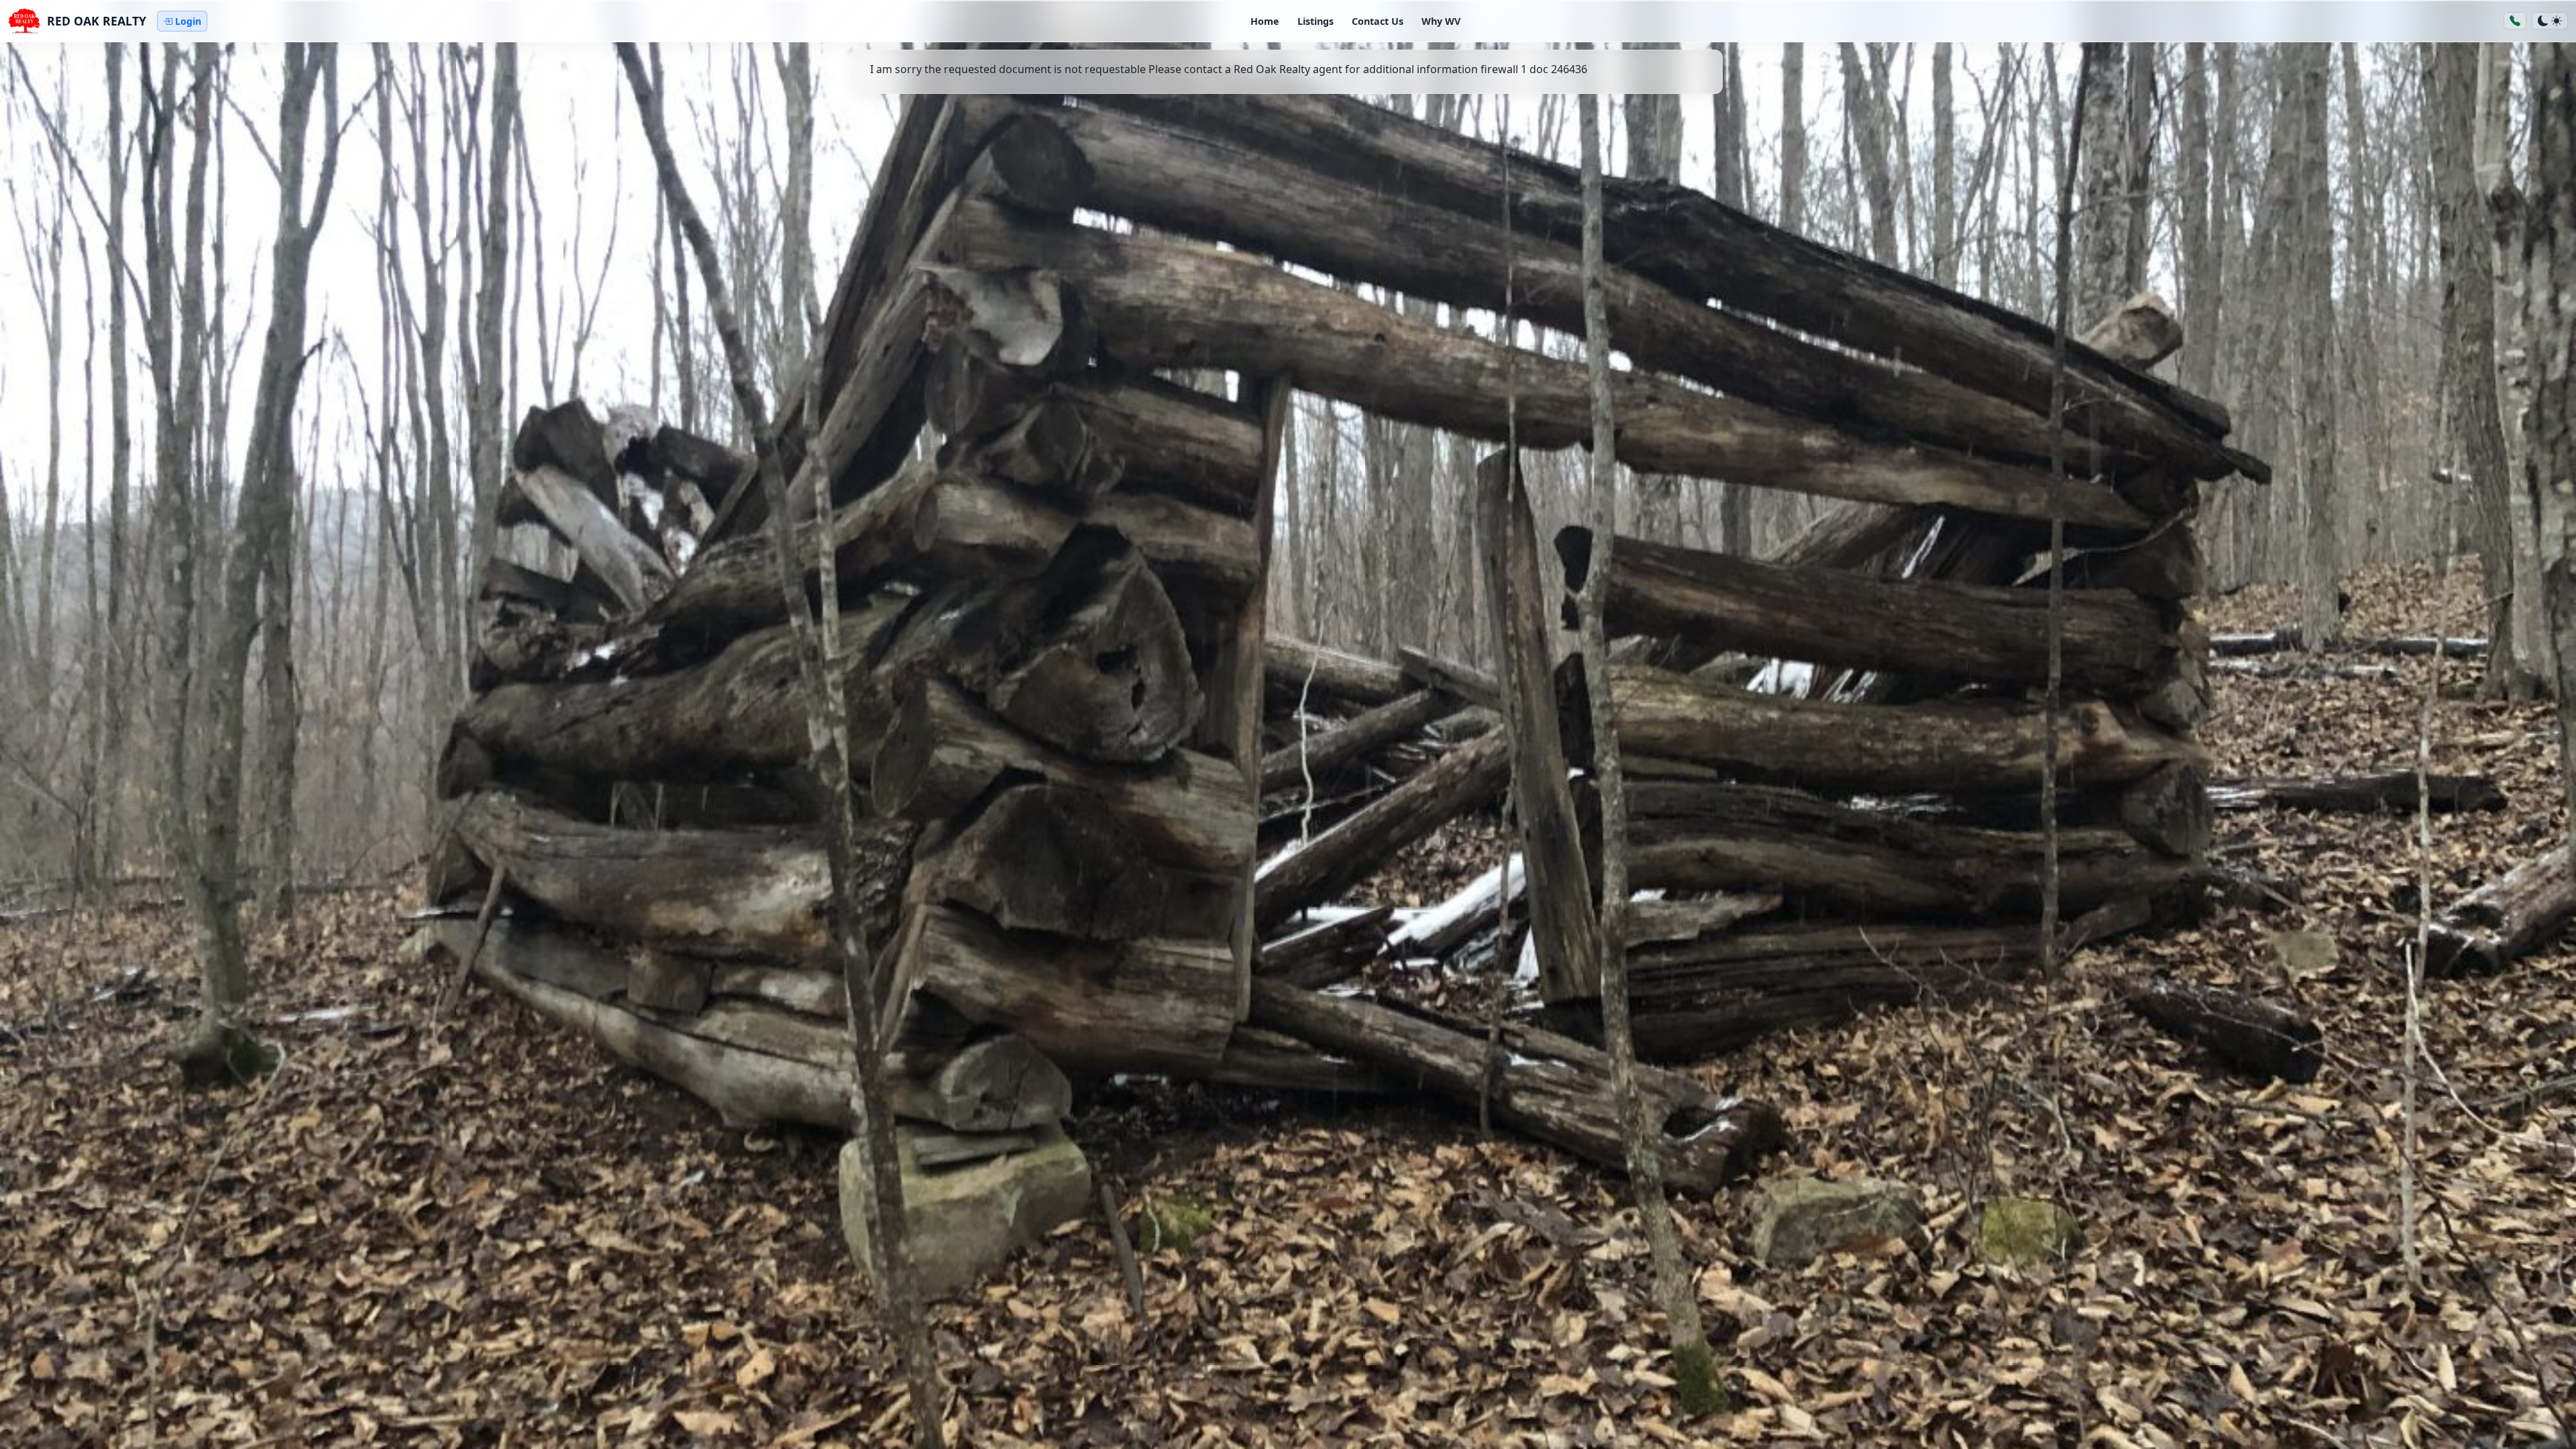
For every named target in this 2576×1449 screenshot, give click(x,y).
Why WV (1441, 21)
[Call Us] (2515, 21)
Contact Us (1378, 21)
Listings (1316, 21)
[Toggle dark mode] (2550, 21)
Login (188, 21)
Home (1265, 21)
